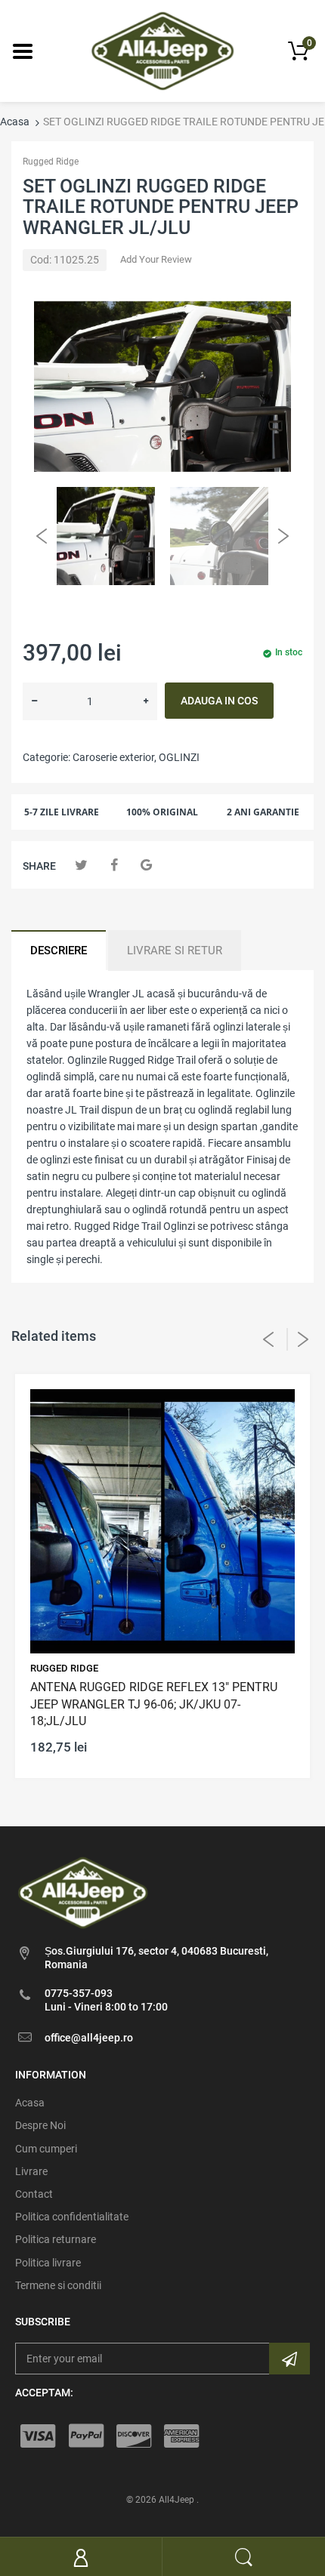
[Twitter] (81, 865)
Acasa (15, 122)
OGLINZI (179, 757)
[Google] (146, 865)
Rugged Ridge (51, 162)
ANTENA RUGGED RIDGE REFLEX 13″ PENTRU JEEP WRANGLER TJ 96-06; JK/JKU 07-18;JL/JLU (154, 1704)
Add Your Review (156, 259)
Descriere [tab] (59, 951)
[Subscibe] (289, 2359)
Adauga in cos (219, 701)
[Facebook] (114, 865)
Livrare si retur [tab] (175, 951)
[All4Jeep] (163, 50)
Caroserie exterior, (115, 757)
